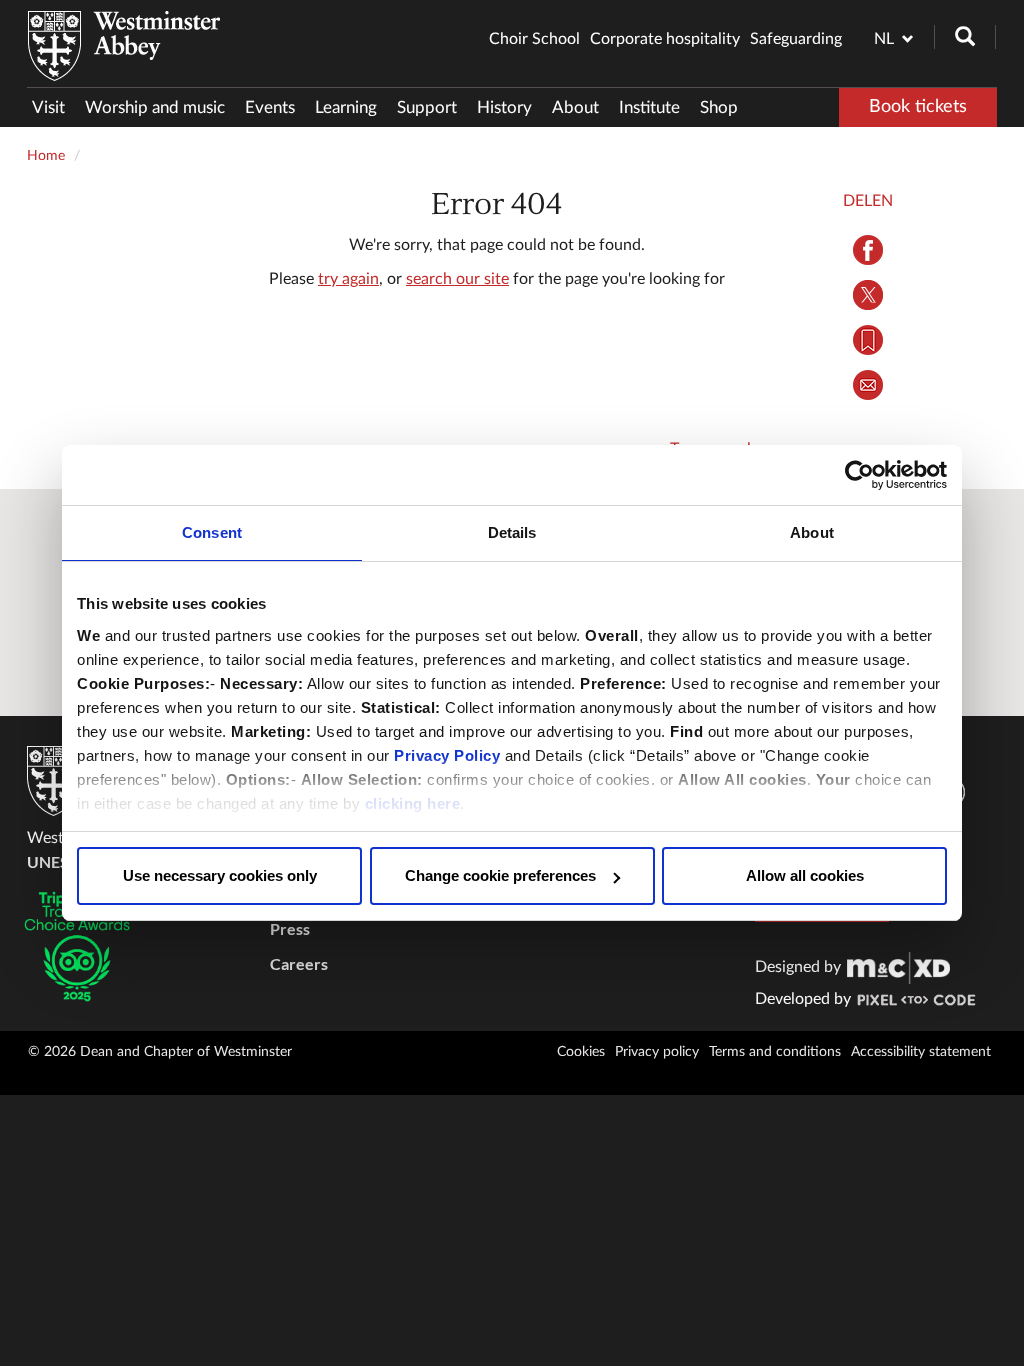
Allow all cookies (805, 875)
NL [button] (884, 39)
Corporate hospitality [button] (665, 39)
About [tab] (812, 532)
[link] (899, 967)
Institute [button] (649, 107)
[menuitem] (53, 107)
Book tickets (918, 107)
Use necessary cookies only (220, 875)
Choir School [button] (534, 39)
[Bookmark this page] (868, 340)
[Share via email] (868, 385)
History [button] (504, 107)
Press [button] (290, 928)
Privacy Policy (447, 755)
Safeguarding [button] (796, 39)
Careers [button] (299, 963)
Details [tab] (512, 532)
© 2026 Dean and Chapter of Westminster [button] (160, 1052)
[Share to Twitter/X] (868, 295)
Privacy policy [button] (657, 1052)
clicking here (413, 803)
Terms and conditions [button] (775, 1052)
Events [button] (270, 107)
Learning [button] (346, 107)
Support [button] (427, 107)
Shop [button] (719, 107)
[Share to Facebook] (868, 250)
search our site (457, 279)
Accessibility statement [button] (921, 1052)
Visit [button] (48, 107)
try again (348, 279)
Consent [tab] (212, 532)
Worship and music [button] (155, 107)
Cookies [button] (581, 1052)
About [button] (575, 107)
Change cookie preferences (500, 875)
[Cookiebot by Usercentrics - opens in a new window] (859, 475)
